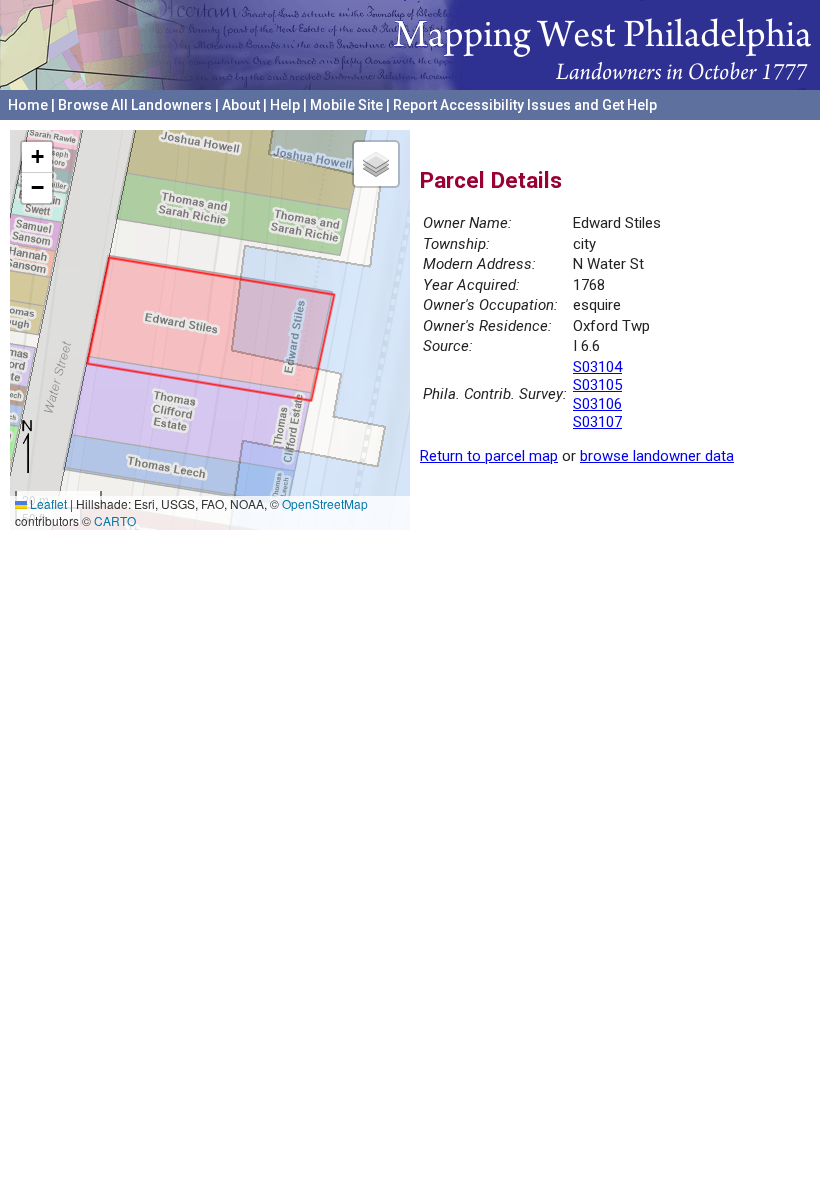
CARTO (115, 520)
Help (285, 105)
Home (28, 105)
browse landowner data (657, 456)
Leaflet (47, 503)
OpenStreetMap (325, 503)
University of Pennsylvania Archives (695, 129)
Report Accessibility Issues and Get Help (525, 105)
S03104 (597, 367)
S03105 (597, 385)
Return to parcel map (489, 456)
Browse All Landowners (135, 105)
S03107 (597, 422)
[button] (37, 157)
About (241, 105)
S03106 (597, 404)
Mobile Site (346, 105)
